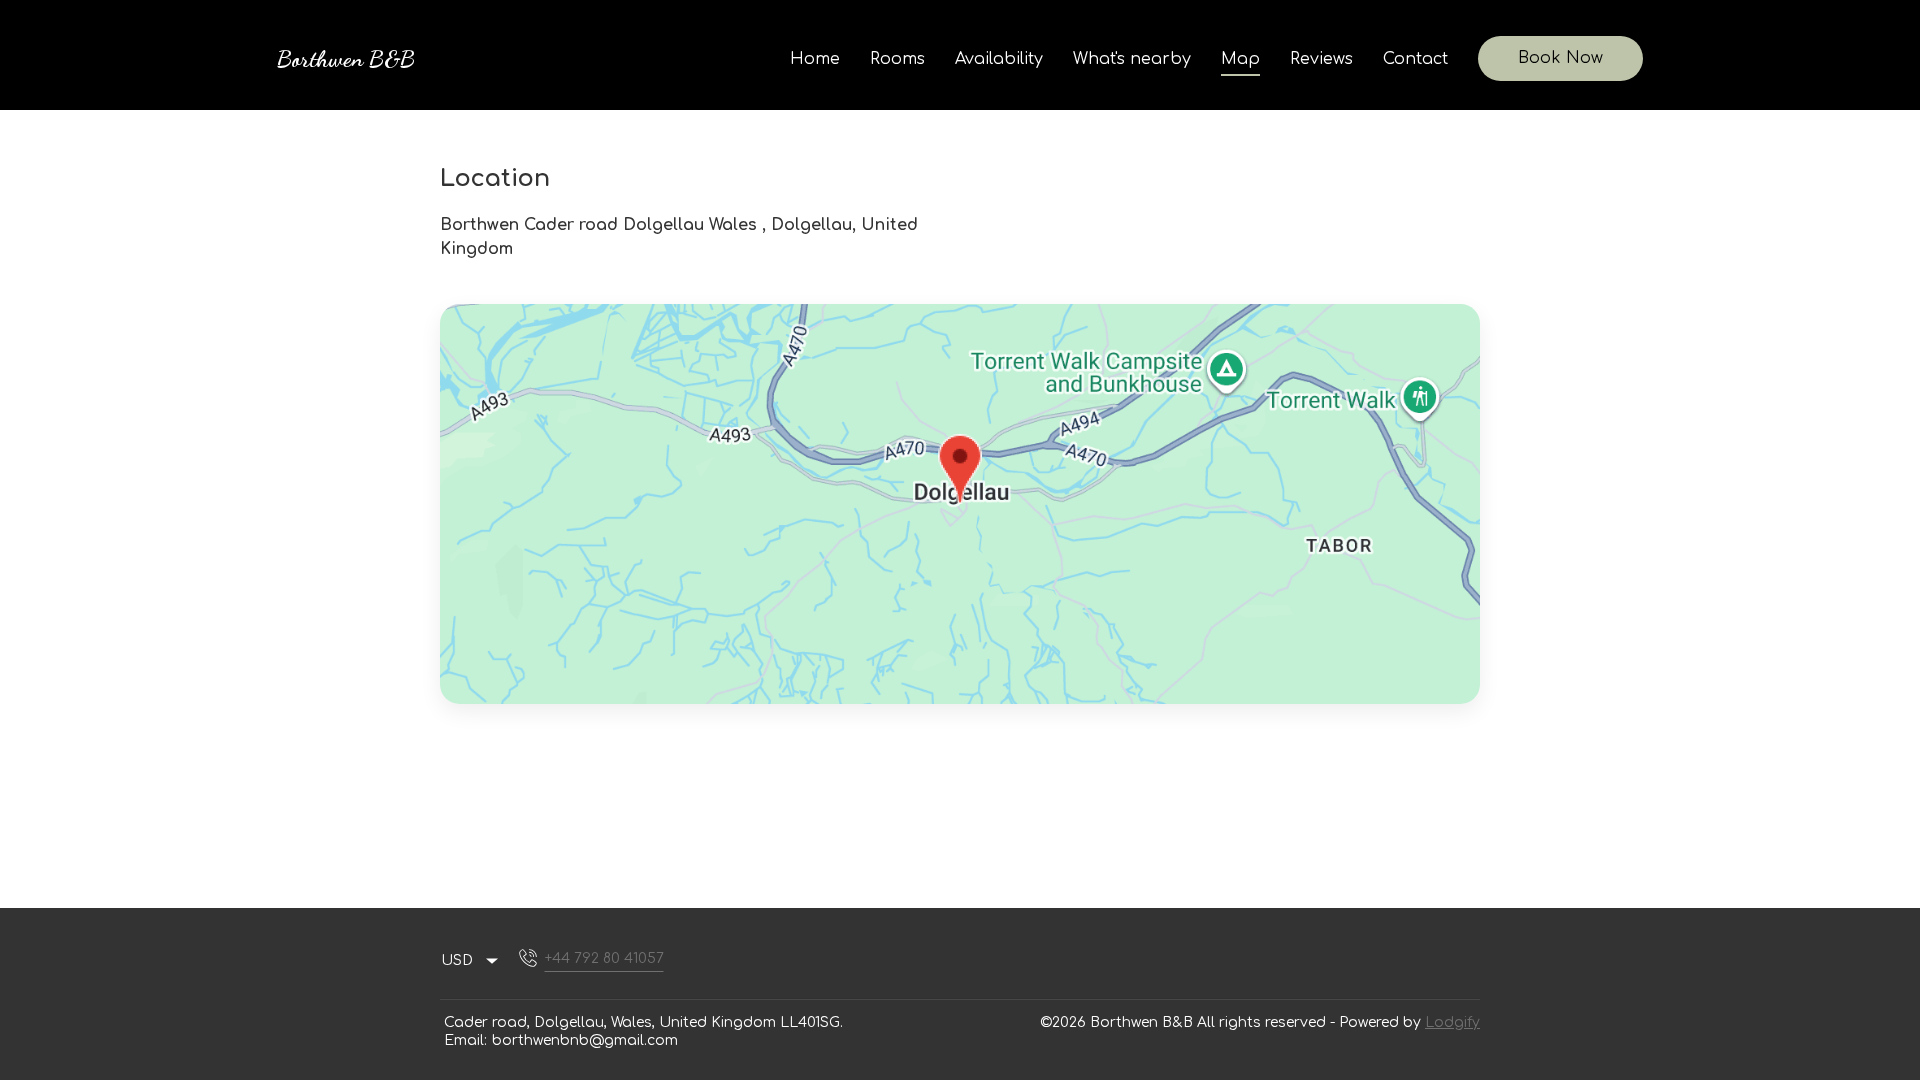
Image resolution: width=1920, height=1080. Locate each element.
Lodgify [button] (1452, 1022)
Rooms (897, 59)
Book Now (1560, 58)
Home (815, 59)
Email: (465, 1040)
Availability (999, 59)
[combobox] (470, 961)
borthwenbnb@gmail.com (585, 1040)
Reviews (1321, 59)
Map (1240, 59)
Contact (1415, 59)
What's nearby (1132, 59)
